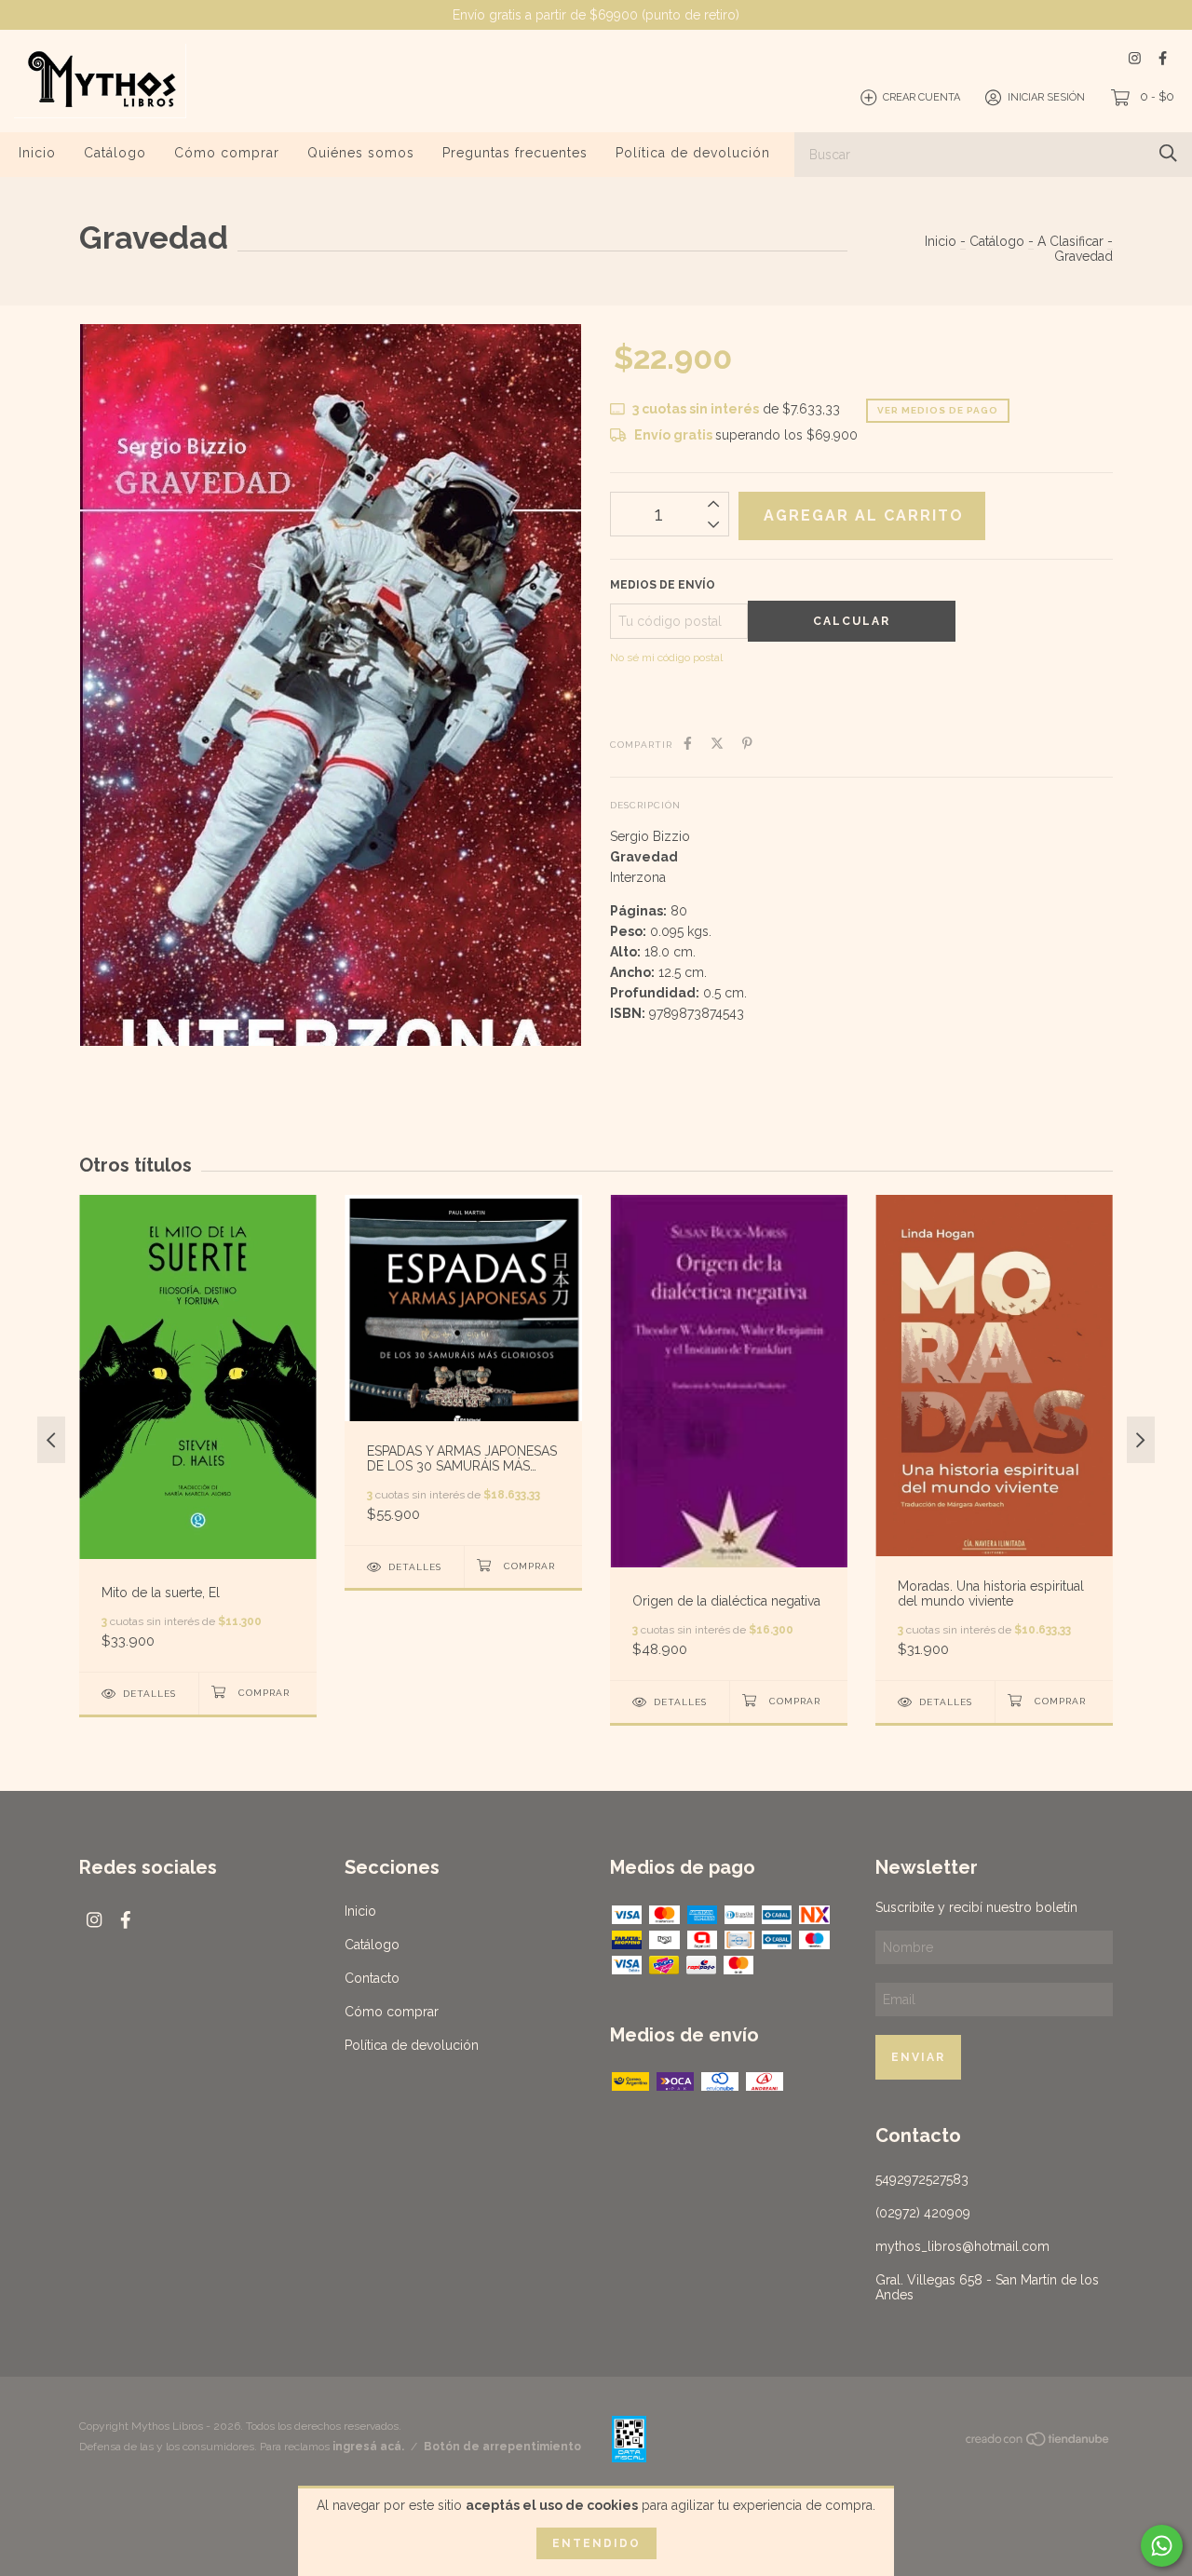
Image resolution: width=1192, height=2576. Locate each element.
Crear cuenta (921, 97)
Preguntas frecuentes (515, 153)
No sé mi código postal (666, 658)
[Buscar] (1168, 153)
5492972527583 (922, 2179)
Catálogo (115, 153)
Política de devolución (693, 153)
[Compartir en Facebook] (688, 743)
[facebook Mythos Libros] (1163, 58)
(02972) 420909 (923, 2213)
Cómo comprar (227, 153)
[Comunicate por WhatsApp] (1162, 2546)
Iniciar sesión (1046, 97)
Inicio (37, 153)
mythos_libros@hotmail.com (962, 2246)
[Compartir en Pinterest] (747, 743)
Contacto (372, 1978)
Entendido (596, 2543)
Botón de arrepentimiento (502, 2447)
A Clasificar (1070, 241)
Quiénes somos (361, 153)
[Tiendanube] (1038, 2443)
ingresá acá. (368, 2447)
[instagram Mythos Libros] (1135, 58)
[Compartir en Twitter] (717, 743)
